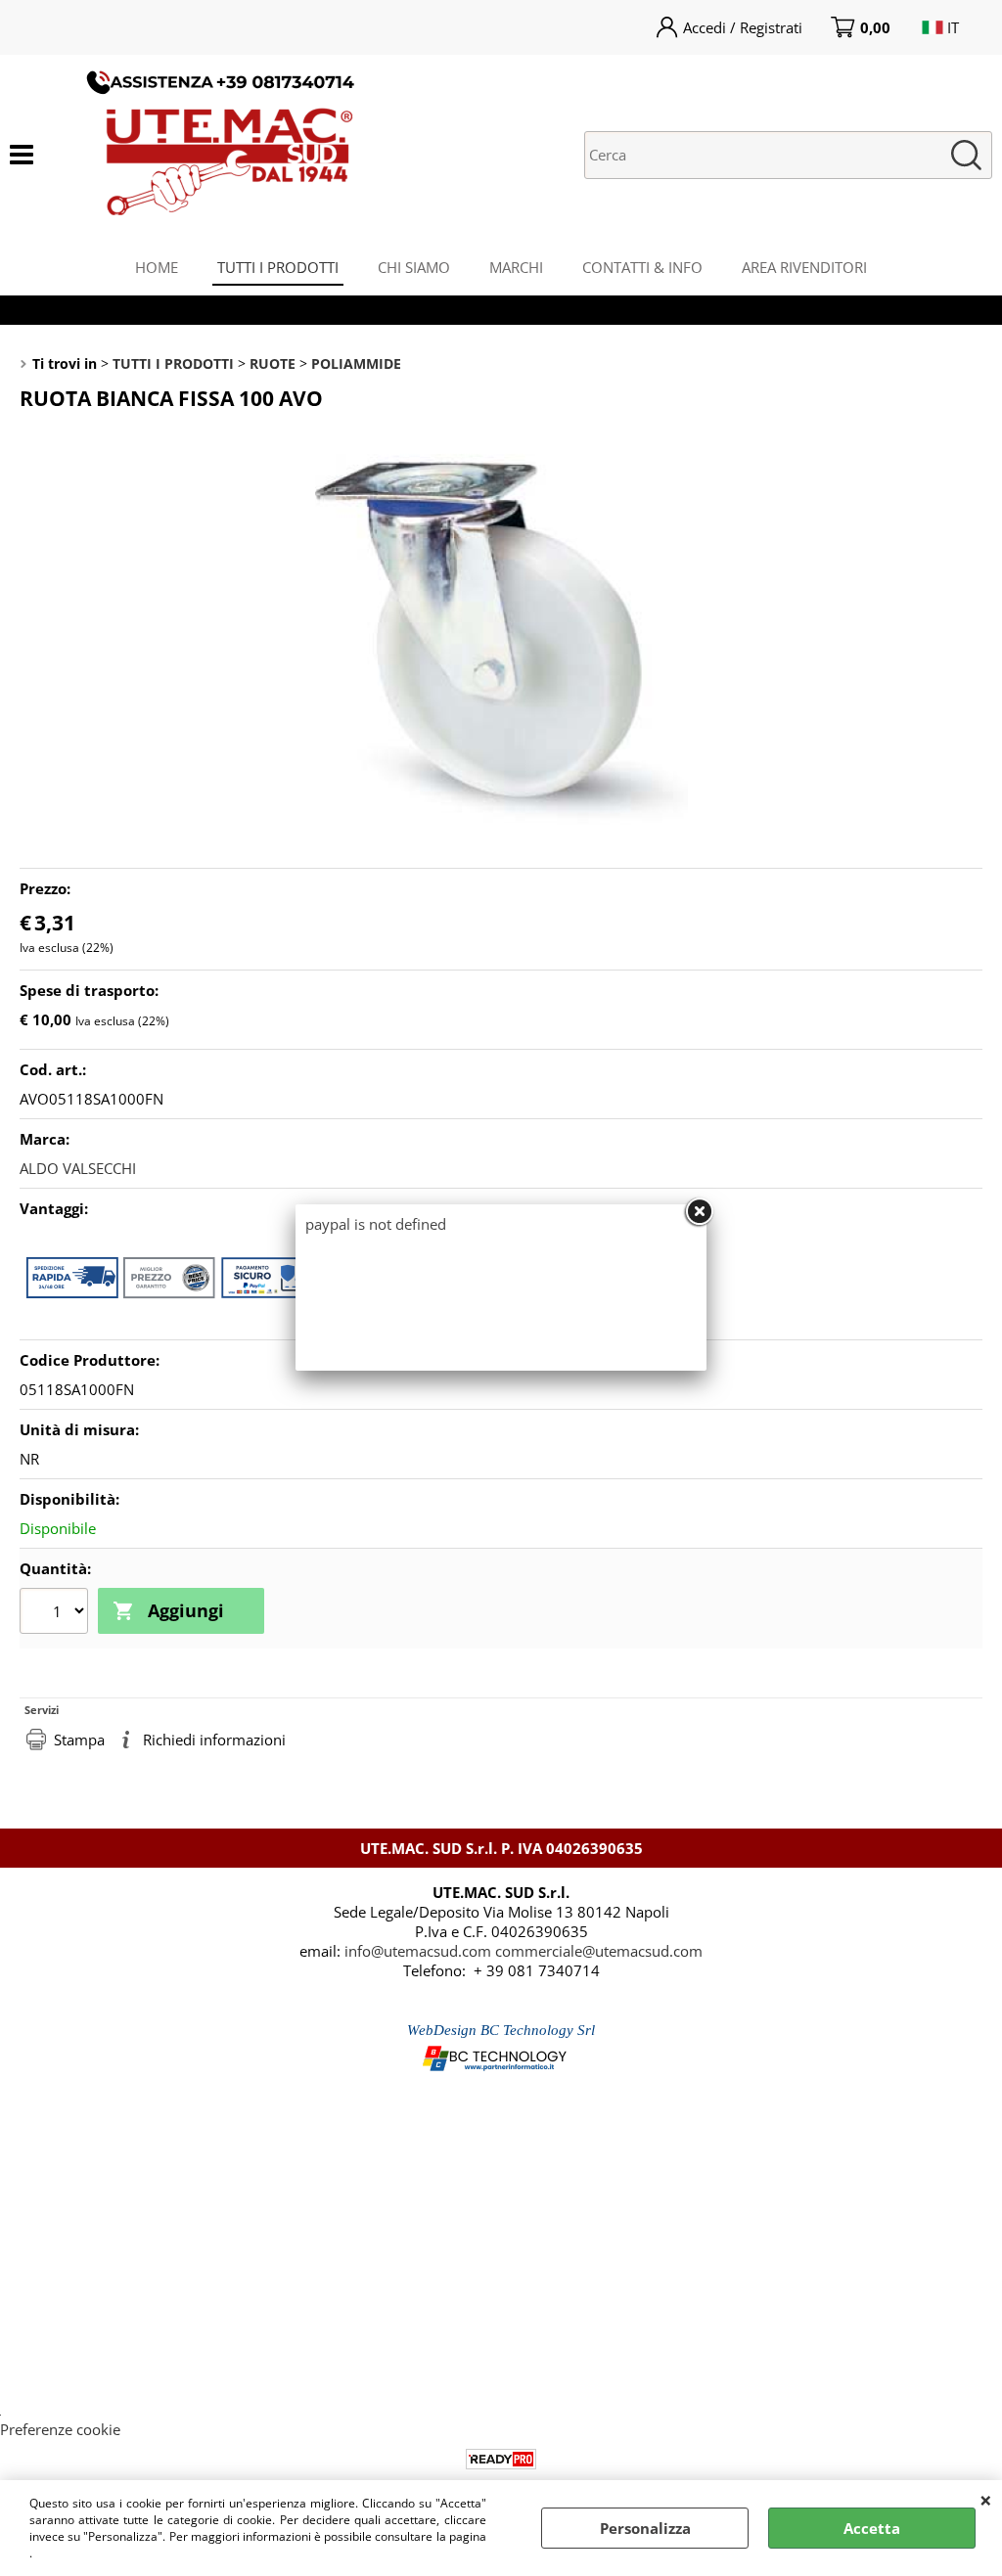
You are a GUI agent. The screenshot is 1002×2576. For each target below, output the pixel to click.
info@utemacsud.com (418, 1951)
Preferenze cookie (60, 2429)
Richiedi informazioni (214, 1740)
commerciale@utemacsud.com (599, 1951)
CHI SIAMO (414, 267)
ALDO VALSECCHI (78, 1168)
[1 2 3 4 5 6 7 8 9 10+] (56, 1613)
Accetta (872, 2528)
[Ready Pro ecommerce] (501, 2459)
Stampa (79, 1740)
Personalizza (645, 2528)
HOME (157, 267)
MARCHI (516, 267)
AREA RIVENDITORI (804, 267)
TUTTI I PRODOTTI (278, 267)
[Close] (699, 1212)
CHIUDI (986, 2500)
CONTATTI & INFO (642, 267)
